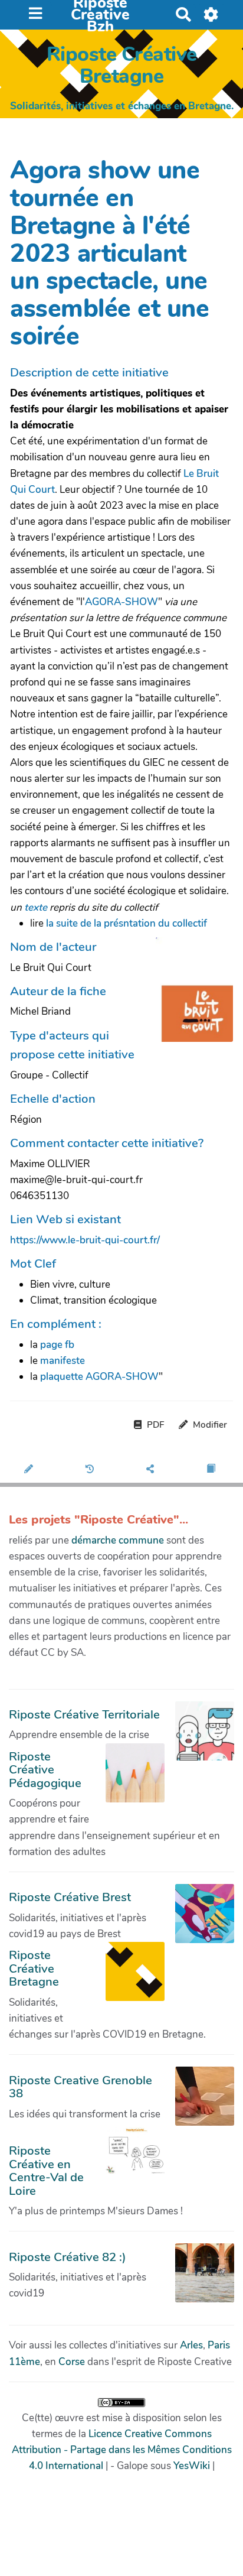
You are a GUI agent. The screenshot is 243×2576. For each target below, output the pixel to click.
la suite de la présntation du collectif (127, 923)
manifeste (63, 1361)
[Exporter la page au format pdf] (213, 1470)
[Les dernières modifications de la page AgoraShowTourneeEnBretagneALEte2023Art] (92, 1470)
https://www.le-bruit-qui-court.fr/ (85, 1240)
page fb (57, 1345)
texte (36, 907)
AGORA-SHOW (121, 602)
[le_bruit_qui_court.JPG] (188, 995)
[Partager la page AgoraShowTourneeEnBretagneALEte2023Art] (152, 1470)
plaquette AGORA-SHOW (99, 1377)
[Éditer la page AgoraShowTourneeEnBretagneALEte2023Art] (30, 1470)
